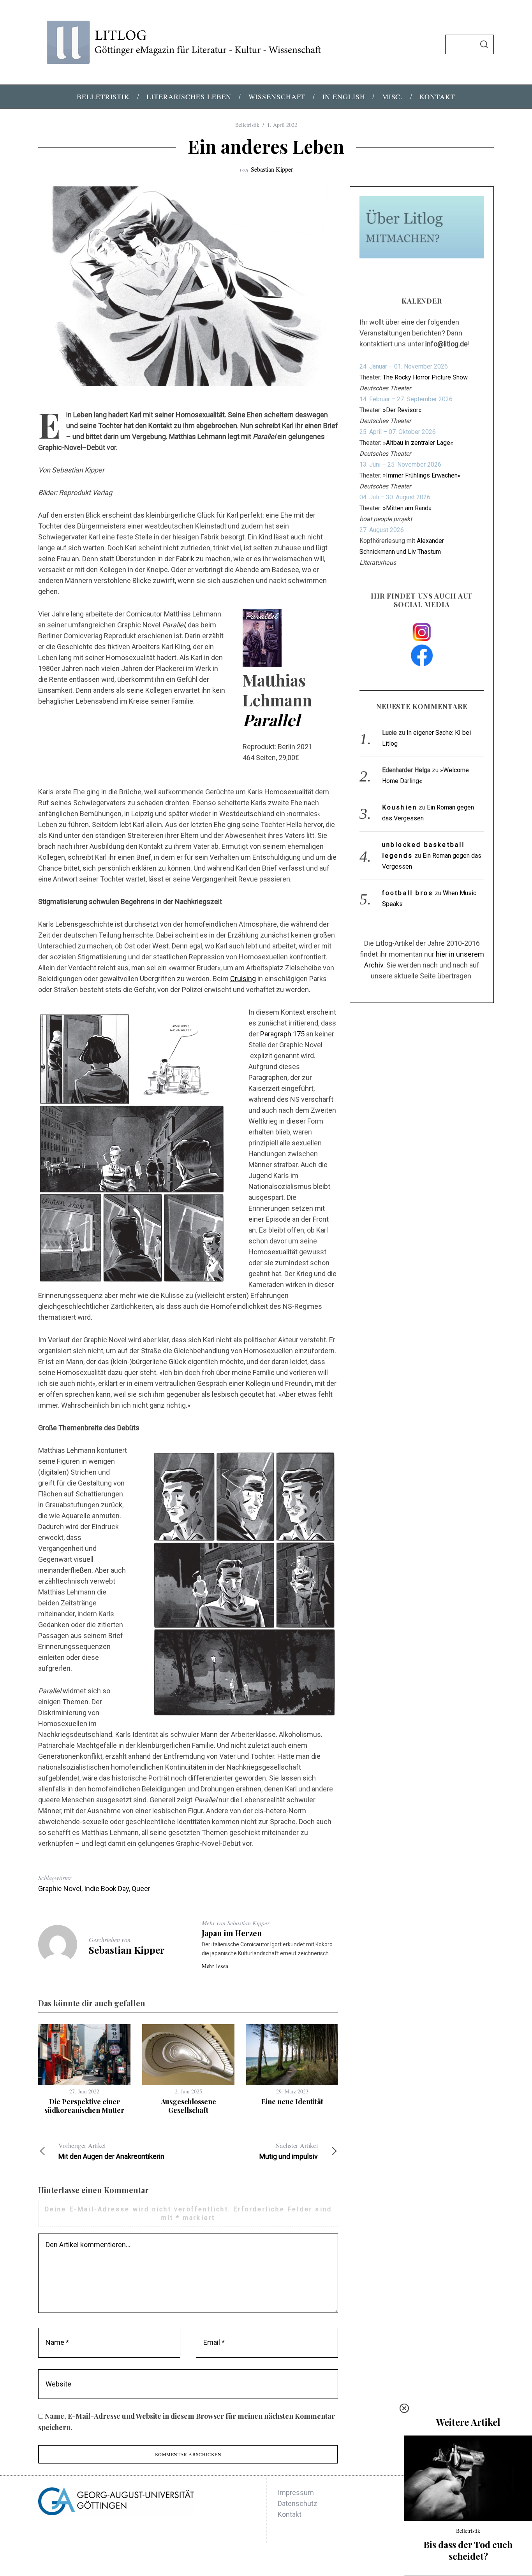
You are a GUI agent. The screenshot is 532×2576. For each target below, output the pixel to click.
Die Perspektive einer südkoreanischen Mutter (84, 2106)
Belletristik (247, 125)
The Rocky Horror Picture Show (425, 377)
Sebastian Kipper (272, 169)
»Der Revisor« (402, 410)
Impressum (296, 2493)
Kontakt (290, 2514)
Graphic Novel (60, 1889)
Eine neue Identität (292, 2102)
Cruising (243, 979)
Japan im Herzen (232, 1933)
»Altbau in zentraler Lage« (418, 443)
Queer (141, 1889)
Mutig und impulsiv (289, 2151)
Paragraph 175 (282, 1034)
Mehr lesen (215, 1966)
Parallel (271, 720)
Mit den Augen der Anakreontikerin (111, 2151)
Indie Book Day (107, 1889)
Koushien (400, 807)
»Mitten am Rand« (407, 508)
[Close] (404, 2408)
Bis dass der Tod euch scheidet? (468, 2550)
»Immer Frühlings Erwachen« (422, 475)
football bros (408, 893)
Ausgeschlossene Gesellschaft (188, 2106)
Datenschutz (298, 2503)
